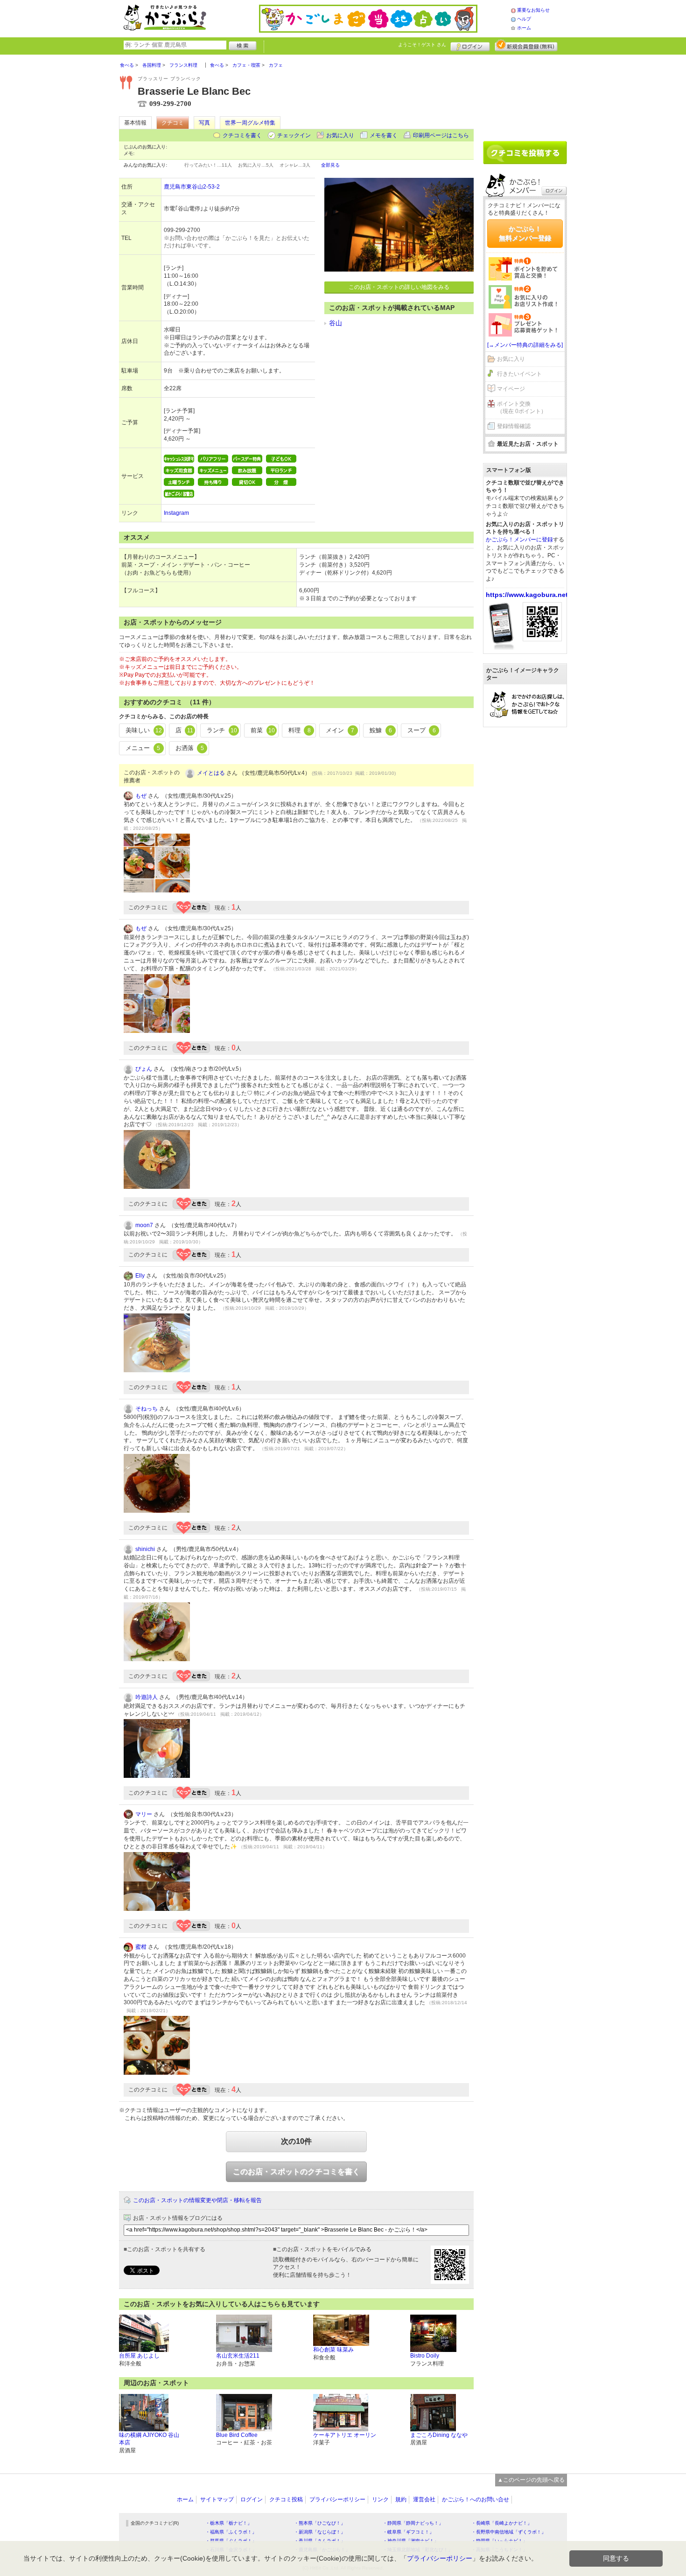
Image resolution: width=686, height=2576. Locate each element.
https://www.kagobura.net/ (528, 595)
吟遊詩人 (147, 1697)
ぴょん (144, 1069)
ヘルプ (524, 19)
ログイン (470, 45)
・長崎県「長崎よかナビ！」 (502, 2523)
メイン (340, 730)
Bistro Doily (425, 2356)
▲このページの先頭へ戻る (531, 2480)
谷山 (336, 323)
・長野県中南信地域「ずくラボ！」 (509, 2532)
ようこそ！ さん (422, 45)
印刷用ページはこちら (441, 135)
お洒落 (190, 748)
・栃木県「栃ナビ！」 (229, 2523)
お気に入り (340, 135)
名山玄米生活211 (238, 2356)
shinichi (145, 1549)
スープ (422, 730)
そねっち (147, 1409)
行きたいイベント (519, 374)
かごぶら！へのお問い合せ (476, 2499)
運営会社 (424, 2499)
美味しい (144, 730)
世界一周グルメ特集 (250, 123)
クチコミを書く (242, 135)
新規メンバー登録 (526, 45)
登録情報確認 (514, 426)
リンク (380, 2499)
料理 (300, 730)
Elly (140, 1276)
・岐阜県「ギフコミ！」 (408, 2532)
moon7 (144, 1225)
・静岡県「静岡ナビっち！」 (413, 2523)
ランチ (222, 730)
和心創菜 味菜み (333, 2350)
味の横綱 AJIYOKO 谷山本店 (149, 2439)
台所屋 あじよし (139, 2356)
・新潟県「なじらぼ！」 (320, 2532)
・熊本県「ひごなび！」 (320, 2523)
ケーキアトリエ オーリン (345, 2435)
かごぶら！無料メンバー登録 (525, 233)
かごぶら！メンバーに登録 (519, 540)
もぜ (141, 796)
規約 (401, 2499)
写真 (204, 123)
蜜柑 (141, 1947)
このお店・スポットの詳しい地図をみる (399, 287)
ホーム (524, 28)
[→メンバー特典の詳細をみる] (525, 345)
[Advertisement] (525, 94)
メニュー (143, 748)
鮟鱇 (381, 730)
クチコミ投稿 (286, 2499)
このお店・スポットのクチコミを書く (296, 2172)
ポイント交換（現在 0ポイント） (522, 408)
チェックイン (294, 135)
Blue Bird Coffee (237, 2435)
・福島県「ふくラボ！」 (231, 2532)
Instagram (176, 513)
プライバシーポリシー (337, 2499)
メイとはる (211, 773)
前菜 (263, 730)
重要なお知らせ (533, 10)
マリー (144, 1814)
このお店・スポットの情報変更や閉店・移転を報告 (197, 2200)
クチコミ (173, 123)
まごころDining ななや (439, 2435)
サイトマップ (217, 2499)
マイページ (511, 389)
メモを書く (384, 135)
